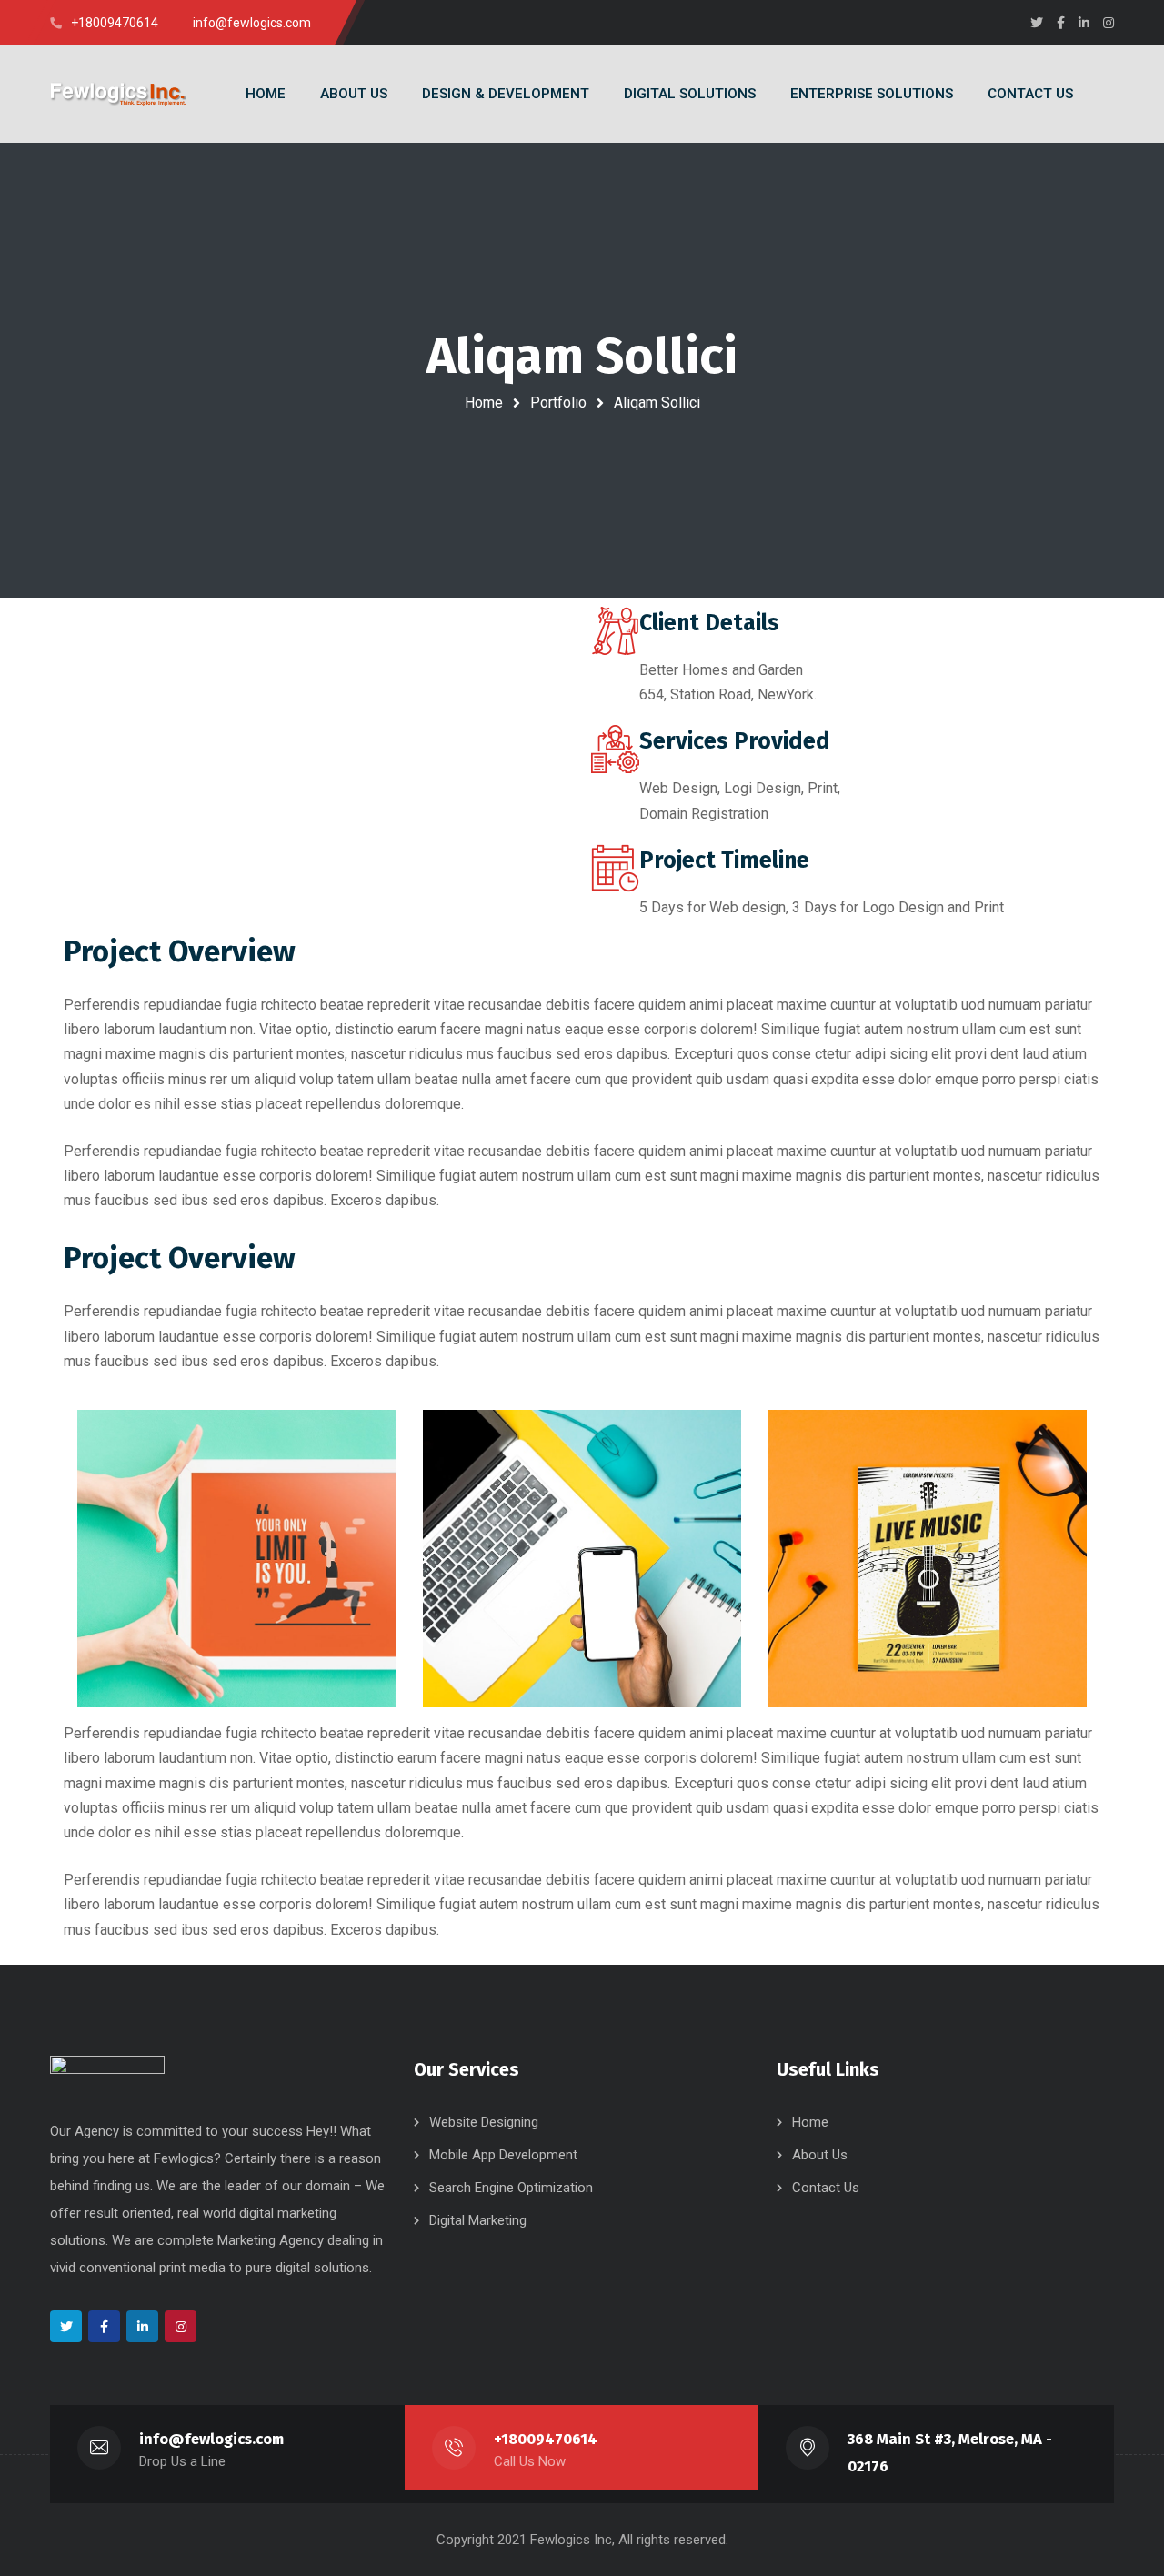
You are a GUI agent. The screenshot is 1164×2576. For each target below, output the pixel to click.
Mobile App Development (503, 2155)
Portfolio (558, 402)
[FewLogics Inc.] (118, 94)
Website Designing (484, 2122)
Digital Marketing (478, 2220)
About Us (820, 2155)
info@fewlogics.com (211, 2439)
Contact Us (826, 2188)
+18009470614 (546, 2439)
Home (484, 402)
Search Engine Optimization (511, 2188)
